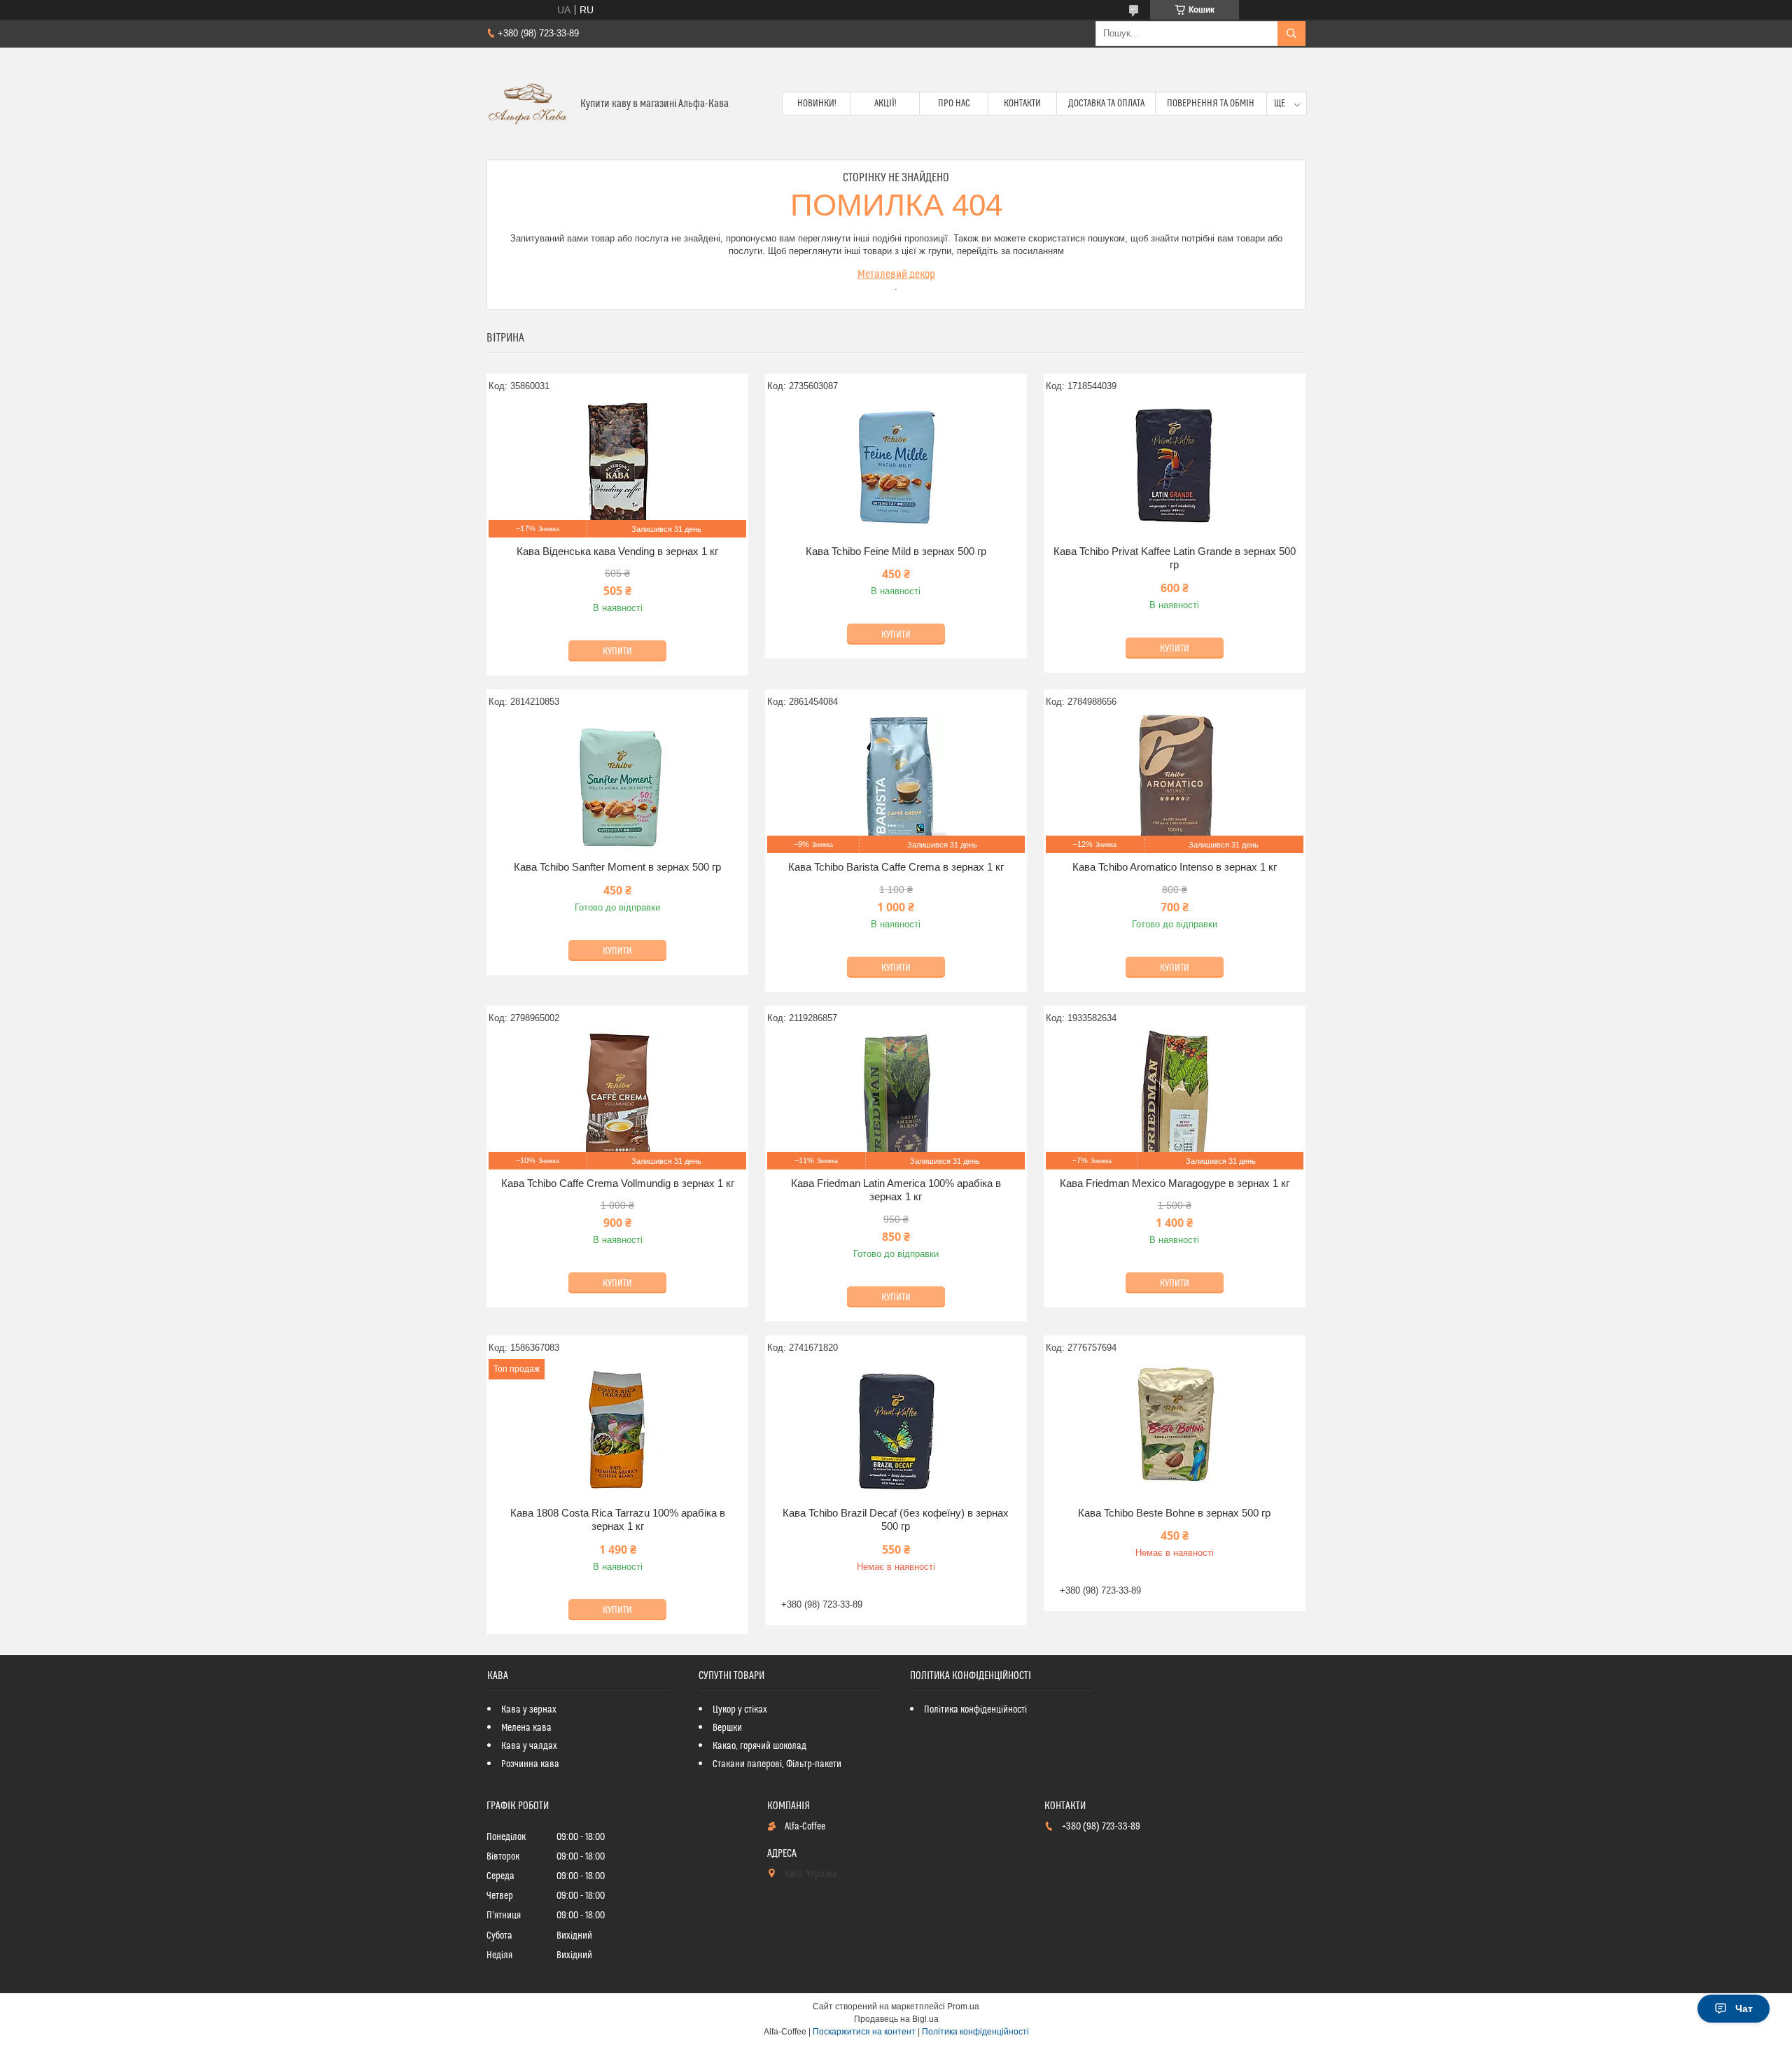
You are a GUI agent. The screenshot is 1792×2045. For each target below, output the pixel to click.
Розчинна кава (530, 1764)
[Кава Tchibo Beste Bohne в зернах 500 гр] (1175, 1429)
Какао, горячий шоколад (759, 1746)
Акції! (885, 104)
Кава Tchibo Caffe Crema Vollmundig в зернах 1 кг (618, 1183)
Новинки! (817, 104)
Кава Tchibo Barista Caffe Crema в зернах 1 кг (896, 867)
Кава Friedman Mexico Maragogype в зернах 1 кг (1175, 1183)
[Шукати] (1291, 34)
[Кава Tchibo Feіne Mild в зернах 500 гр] (896, 468)
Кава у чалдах (529, 1746)
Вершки (727, 1728)
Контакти (1022, 104)
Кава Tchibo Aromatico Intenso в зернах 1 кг (1175, 867)
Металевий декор (896, 274)
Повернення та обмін (1211, 104)
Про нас (954, 104)
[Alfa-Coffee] (528, 104)
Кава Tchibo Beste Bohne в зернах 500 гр (1174, 1513)
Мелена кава (526, 1728)
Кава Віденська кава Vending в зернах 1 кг (617, 551)
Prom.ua (963, 2007)
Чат (1744, 2009)
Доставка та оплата (1106, 104)
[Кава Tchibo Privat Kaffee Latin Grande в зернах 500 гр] (1175, 468)
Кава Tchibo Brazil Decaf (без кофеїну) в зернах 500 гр (896, 1520)
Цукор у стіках (740, 1710)
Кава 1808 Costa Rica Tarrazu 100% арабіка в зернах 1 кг (618, 1520)
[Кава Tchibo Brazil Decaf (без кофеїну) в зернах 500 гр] (896, 1429)
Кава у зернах (529, 1710)
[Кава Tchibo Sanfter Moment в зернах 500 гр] (617, 783)
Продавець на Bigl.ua (896, 2019)
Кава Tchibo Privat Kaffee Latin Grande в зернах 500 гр (1175, 558)
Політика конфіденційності (975, 1710)
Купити (617, 652)
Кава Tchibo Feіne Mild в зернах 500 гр (896, 551)
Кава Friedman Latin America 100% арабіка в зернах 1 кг (896, 1190)
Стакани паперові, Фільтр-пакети (777, 1764)
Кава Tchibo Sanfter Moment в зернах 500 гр (617, 867)
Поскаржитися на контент (864, 2032)
